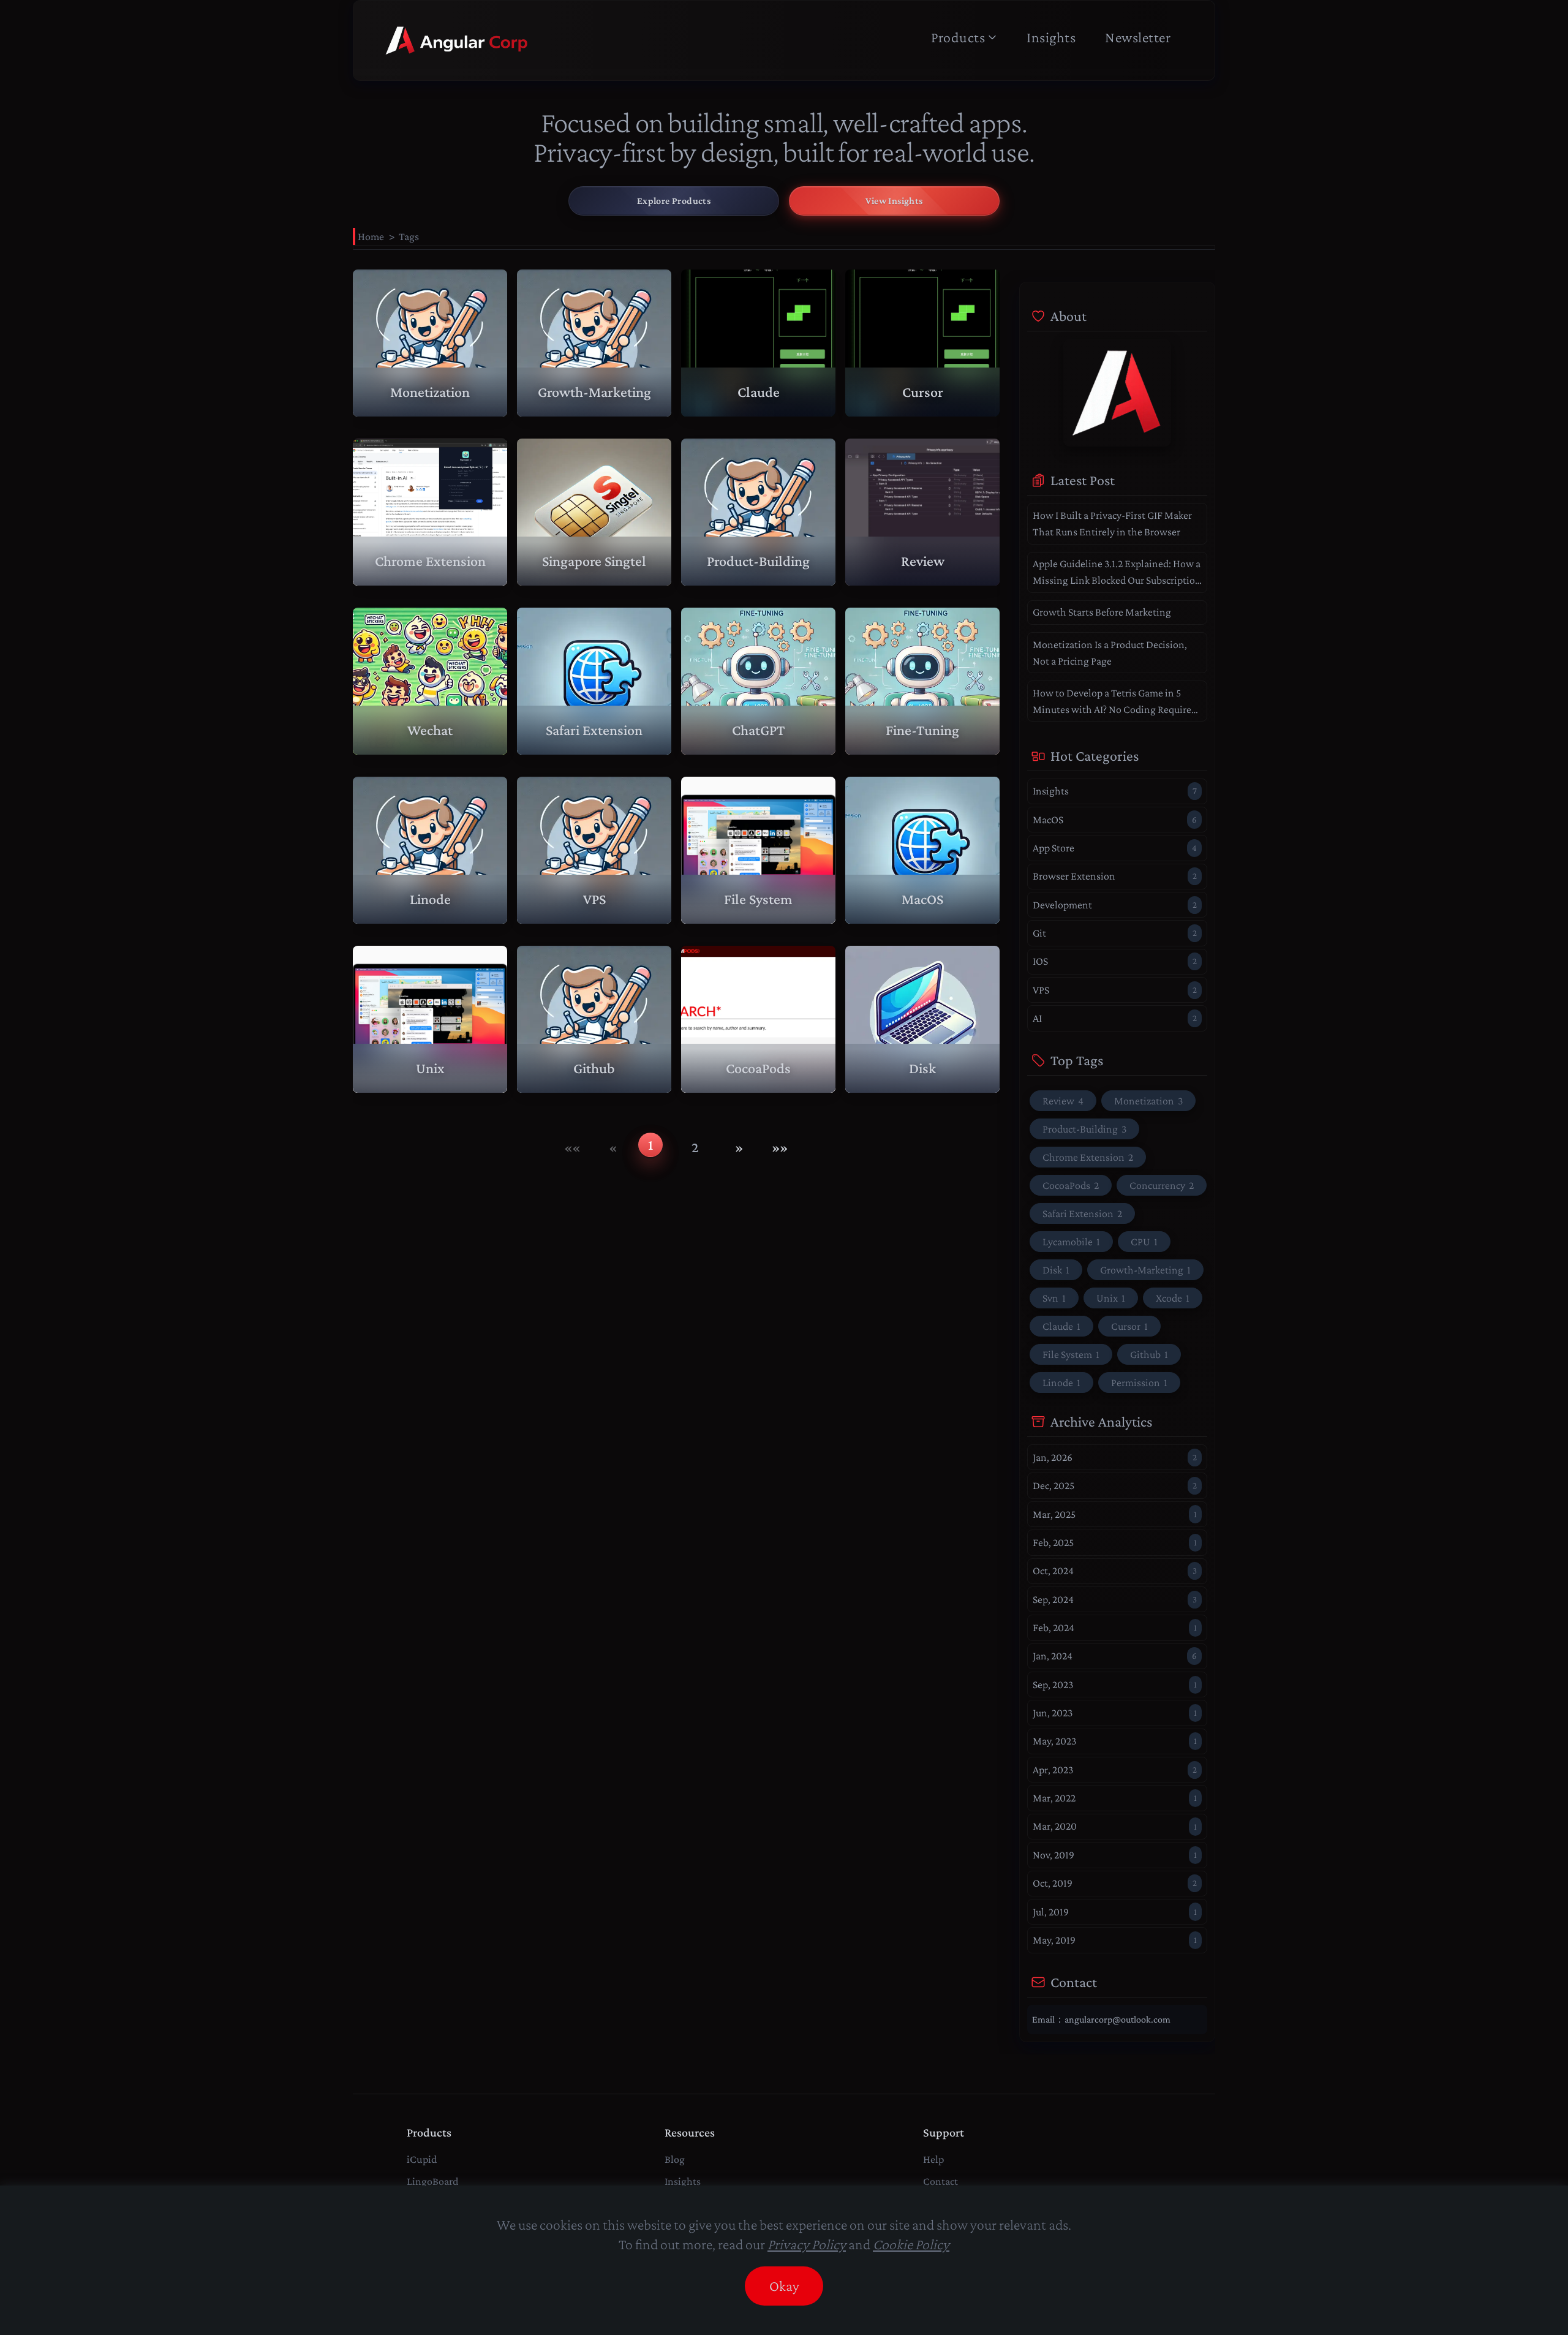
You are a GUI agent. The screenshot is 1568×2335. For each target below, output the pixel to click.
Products (958, 37)
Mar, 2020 (1115, 1826)
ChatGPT (758, 730)
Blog (675, 2159)
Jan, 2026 (1115, 1457)
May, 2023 (1115, 1741)
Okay (784, 2286)
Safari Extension (594, 730)
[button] (572, 1147)
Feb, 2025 (1115, 1542)
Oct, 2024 (1115, 1571)
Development (1115, 905)
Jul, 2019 (1115, 1912)
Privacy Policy (807, 2244)
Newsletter (1138, 37)
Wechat (430, 730)
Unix (430, 1068)
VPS (594, 899)
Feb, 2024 (1115, 1628)
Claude (759, 392)
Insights (1051, 37)
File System (758, 899)
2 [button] (695, 1147)
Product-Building (758, 561)
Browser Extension (1115, 876)
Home (371, 236)
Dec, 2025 (1115, 1485)
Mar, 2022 (1115, 1798)
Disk (922, 1068)
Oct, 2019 (1115, 1883)
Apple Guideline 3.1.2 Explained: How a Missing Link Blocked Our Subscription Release (1117, 573)
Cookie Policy (911, 2244)
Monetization (430, 392)
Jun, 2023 (1115, 1713)
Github (594, 1068)
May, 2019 (1115, 1940)
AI (1115, 1018)
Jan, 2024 (1115, 1656)
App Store (1115, 848)
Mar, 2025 (1115, 1514)
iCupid (422, 2159)
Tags (409, 236)
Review (923, 561)
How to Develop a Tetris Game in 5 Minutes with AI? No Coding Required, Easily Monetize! (1116, 702)
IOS (1115, 961)
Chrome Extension (430, 561)
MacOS (922, 899)
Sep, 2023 (1115, 1684)
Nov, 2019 (1115, 1855)
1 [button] (650, 1145)
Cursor (923, 392)
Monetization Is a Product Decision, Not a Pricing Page (1110, 653)
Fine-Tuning (922, 730)
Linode (430, 899)
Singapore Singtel (594, 561)
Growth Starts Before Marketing (1102, 612)
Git (1115, 933)
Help (933, 2159)
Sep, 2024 (1115, 1599)
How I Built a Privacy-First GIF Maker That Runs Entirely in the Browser (1112, 523)
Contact (940, 2181)
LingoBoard (432, 2181)
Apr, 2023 (1115, 1770)
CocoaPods (758, 1068)
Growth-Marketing (594, 392)
